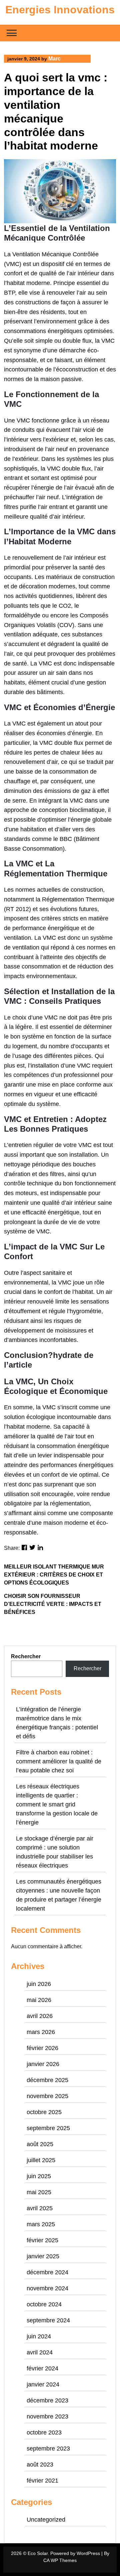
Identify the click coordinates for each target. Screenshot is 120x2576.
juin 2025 (39, 2176)
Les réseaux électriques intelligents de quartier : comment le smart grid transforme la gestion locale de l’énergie (57, 1804)
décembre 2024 (47, 2272)
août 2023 (40, 2465)
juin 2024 (39, 2336)
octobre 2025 (44, 2112)
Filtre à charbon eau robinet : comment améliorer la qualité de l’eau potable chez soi (59, 1761)
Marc (54, 59)
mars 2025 (41, 2224)
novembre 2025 (47, 2096)
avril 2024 (40, 2352)
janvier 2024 (43, 2384)
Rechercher (26, 1656)
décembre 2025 (47, 2080)
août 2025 (40, 2144)
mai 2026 (39, 2000)
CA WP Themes (60, 2560)
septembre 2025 (48, 2128)
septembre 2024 (48, 2320)
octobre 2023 (44, 2432)
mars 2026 (41, 2032)
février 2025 (42, 2240)
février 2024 (42, 2368)
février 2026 (42, 2048)
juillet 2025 (41, 2160)
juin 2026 (39, 1984)
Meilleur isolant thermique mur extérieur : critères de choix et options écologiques (54, 1575)
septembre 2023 (48, 2449)
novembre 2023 (47, 2416)
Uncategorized (46, 2520)
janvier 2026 (43, 2064)
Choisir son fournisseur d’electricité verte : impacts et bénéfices (53, 1604)
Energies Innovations (60, 10)
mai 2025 (39, 2192)
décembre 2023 (47, 2400)
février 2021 (42, 2481)
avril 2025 (40, 2208)
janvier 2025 (43, 2256)
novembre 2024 (47, 2288)
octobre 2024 (44, 2304)
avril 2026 (40, 2016)
